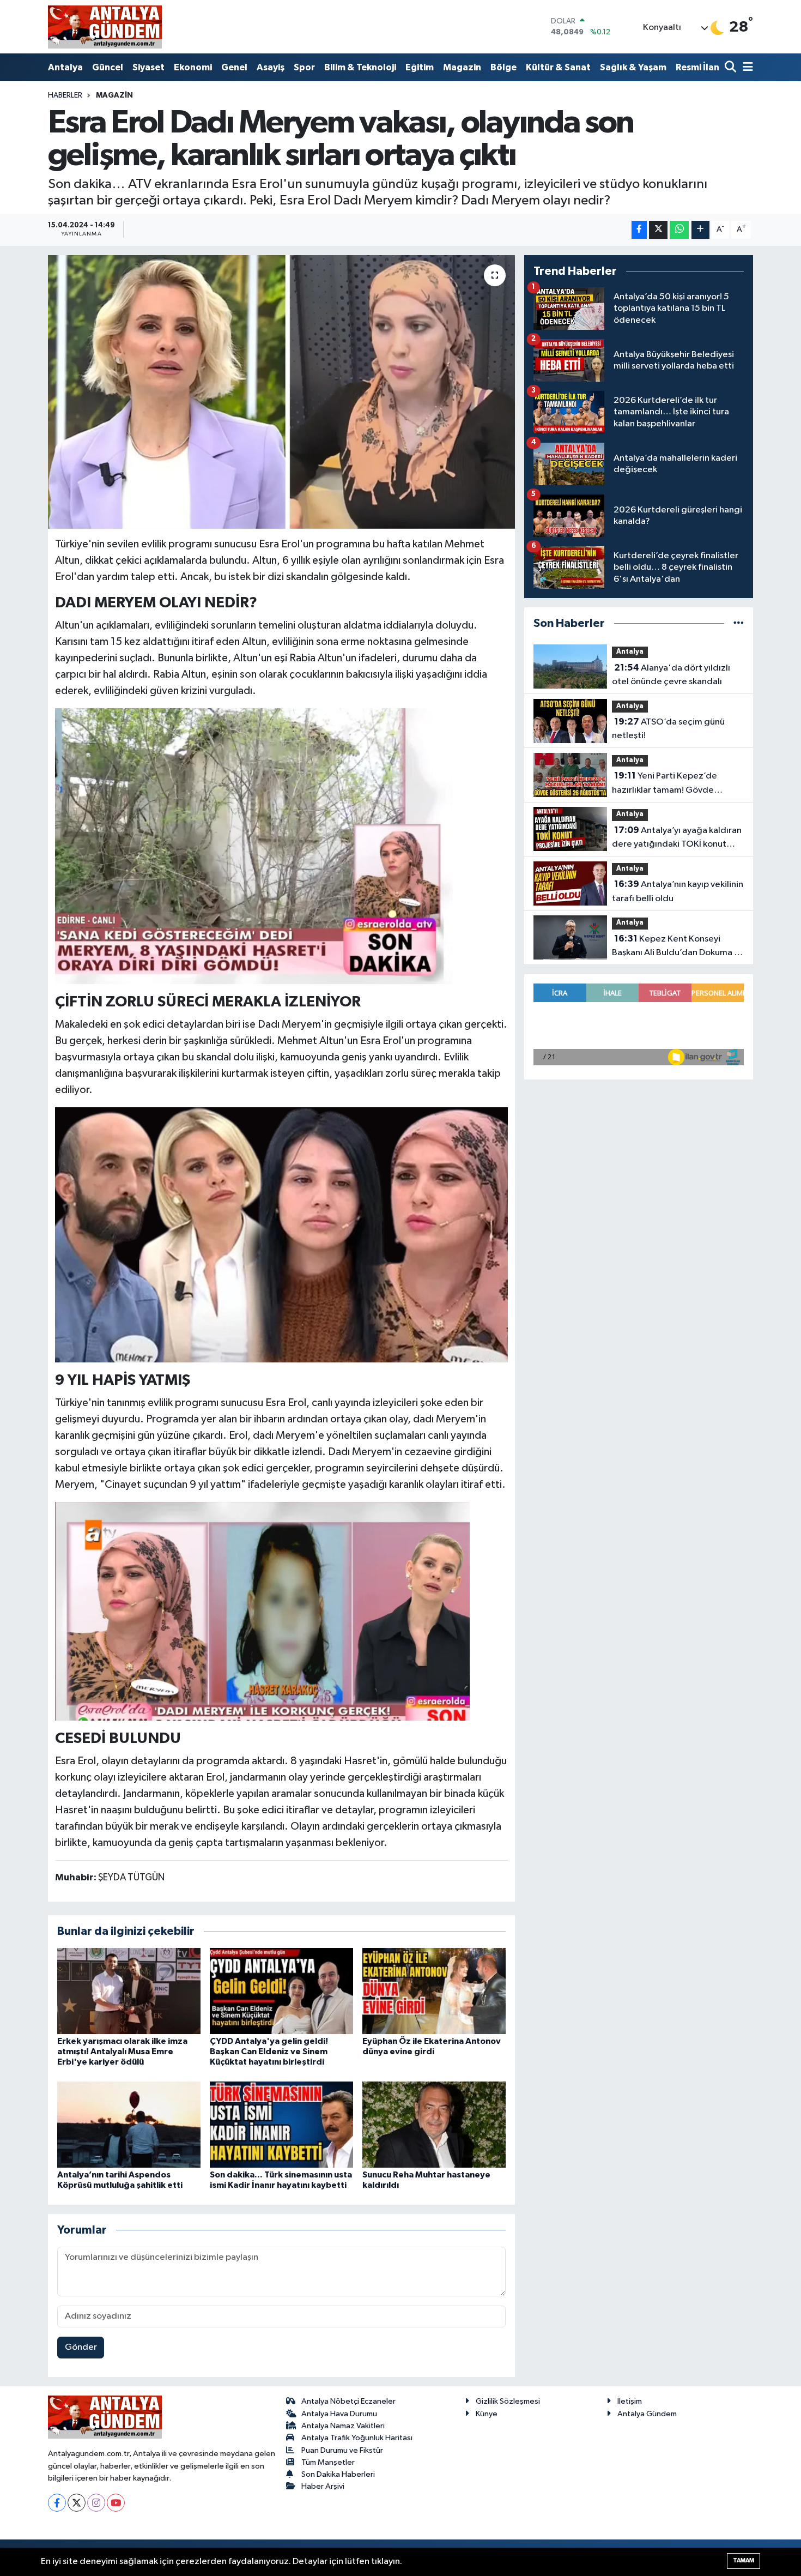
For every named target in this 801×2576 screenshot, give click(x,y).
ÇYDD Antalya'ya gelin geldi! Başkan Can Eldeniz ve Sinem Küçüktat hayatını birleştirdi (269, 2052)
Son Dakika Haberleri (338, 2474)
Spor (304, 67)
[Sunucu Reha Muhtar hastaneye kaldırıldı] (434, 2124)
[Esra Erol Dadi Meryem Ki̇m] (254, 846)
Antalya (65, 67)
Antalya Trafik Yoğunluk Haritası (357, 2438)
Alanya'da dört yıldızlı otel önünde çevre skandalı (671, 675)
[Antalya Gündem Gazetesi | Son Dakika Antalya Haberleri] (105, 27)
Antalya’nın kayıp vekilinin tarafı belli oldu (678, 891)
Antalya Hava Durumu (339, 2414)
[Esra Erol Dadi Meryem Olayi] (282, 1234)
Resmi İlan (697, 67)
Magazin (462, 67)
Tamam (744, 2560)
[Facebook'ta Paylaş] (639, 230)
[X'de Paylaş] (658, 230)
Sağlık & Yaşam (633, 67)
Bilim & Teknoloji (360, 67)
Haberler (65, 95)
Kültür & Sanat (558, 67)
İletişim (630, 2401)
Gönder (81, 2347)
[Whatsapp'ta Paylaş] (679, 230)
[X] (77, 2503)
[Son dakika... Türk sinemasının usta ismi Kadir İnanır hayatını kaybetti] (281, 2124)
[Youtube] (116, 2503)
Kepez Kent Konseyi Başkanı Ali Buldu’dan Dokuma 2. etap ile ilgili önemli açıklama (677, 947)
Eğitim (420, 67)
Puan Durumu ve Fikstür (342, 2450)
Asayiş (271, 67)
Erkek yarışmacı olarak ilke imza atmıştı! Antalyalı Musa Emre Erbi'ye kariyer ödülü (122, 2052)
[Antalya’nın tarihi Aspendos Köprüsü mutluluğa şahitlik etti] (129, 2124)
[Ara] (732, 68)
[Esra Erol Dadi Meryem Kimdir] (262, 1610)
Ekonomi (193, 67)
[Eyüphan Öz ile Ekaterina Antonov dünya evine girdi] (434, 1991)
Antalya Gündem (647, 2414)
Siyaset (148, 67)
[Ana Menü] (746, 68)
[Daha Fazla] (700, 230)
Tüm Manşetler (328, 2462)
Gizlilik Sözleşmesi (508, 2401)
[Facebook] (57, 2503)
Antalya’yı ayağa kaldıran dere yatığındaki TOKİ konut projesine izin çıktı (677, 838)
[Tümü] (739, 623)
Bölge (503, 67)
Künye (487, 2414)
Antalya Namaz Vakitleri (343, 2426)
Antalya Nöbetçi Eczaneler (348, 2401)
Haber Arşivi (323, 2486)
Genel (234, 67)
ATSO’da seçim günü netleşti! (668, 729)
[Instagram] (96, 2503)
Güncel (108, 67)
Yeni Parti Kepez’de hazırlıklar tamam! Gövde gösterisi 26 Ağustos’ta (665, 784)
